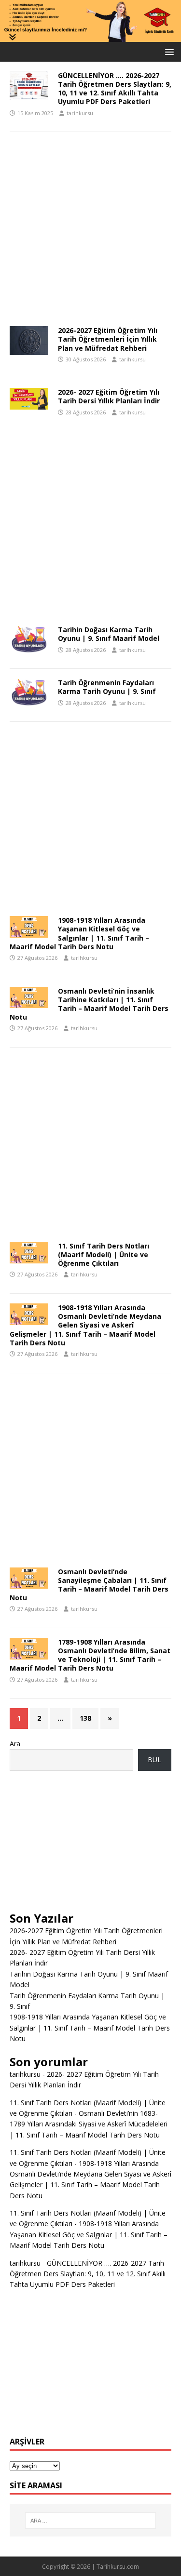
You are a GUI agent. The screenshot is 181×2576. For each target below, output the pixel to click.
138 (85, 1718)
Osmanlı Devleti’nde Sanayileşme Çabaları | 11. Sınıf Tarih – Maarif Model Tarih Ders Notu (89, 1585)
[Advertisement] (90, 232)
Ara (15, 1744)
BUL (154, 1759)
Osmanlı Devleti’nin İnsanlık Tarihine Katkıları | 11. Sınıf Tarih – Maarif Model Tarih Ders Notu (89, 1004)
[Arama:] (91, 2521)
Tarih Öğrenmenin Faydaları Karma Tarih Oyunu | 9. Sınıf (107, 687)
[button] (168, 51)
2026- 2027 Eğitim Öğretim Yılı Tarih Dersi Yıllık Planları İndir (109, 396)
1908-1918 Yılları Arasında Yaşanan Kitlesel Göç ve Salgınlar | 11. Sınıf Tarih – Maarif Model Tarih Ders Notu (79, 933)
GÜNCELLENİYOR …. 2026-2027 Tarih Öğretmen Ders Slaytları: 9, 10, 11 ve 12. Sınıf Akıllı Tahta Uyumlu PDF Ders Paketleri (115, 89)
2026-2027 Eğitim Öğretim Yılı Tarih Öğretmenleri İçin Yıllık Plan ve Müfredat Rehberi (108, 339)
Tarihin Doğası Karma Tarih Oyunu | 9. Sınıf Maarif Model (109, 634)
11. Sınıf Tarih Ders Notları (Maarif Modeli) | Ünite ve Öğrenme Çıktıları (104, 1255)
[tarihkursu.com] (90, 36)
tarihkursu (80, 113)
